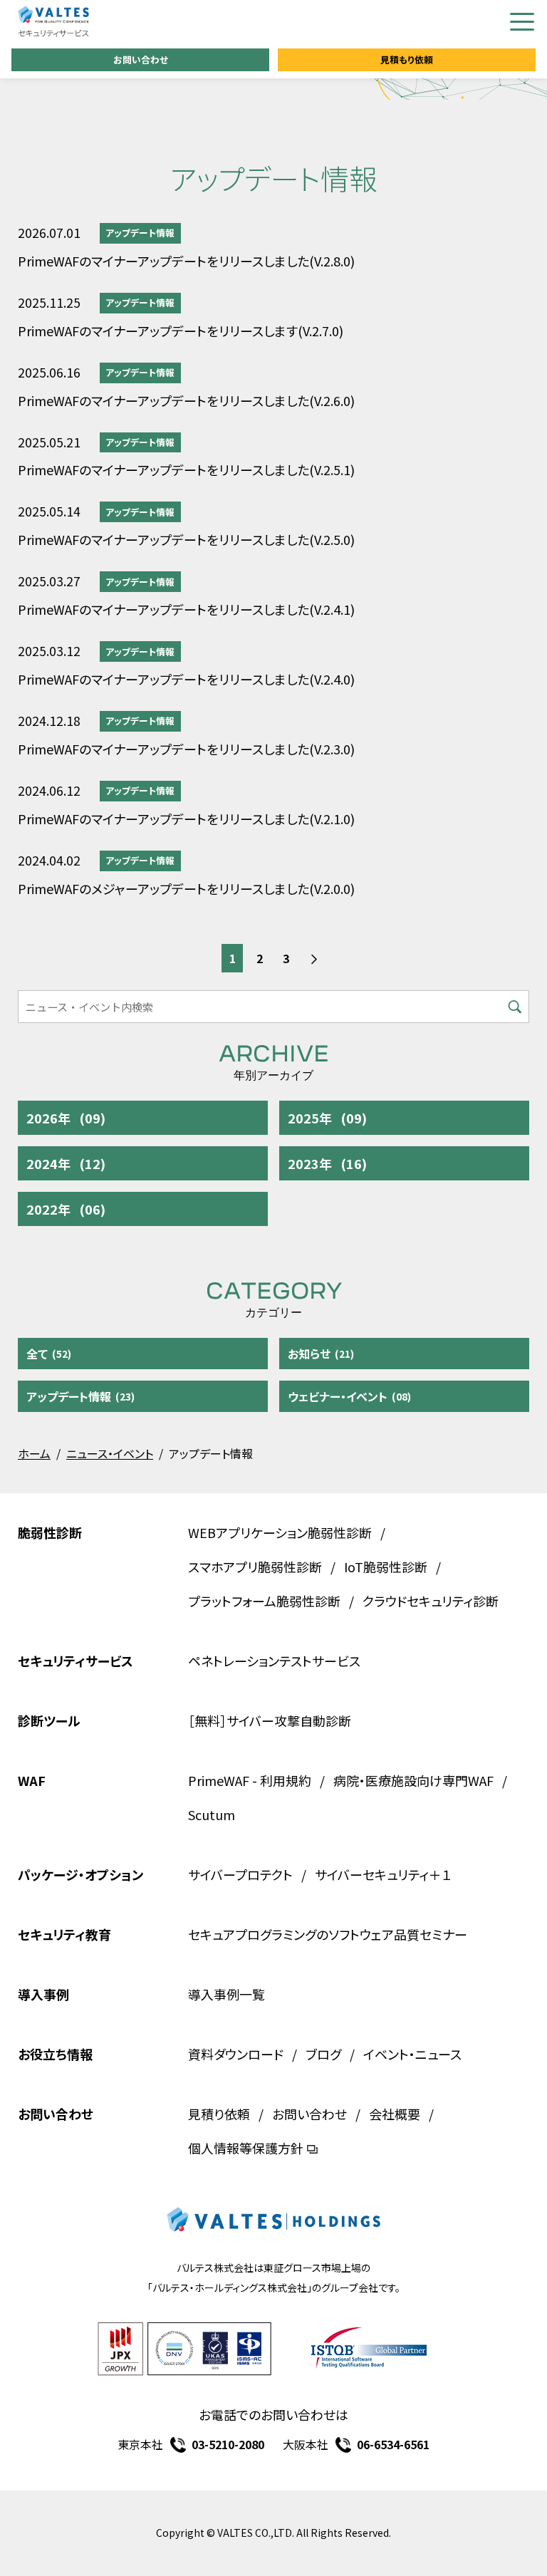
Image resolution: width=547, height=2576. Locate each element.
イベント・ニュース (412, 2054)
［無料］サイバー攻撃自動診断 (270, 1720)
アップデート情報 (140, 233)
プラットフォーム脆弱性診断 (264, 1601)
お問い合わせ (141, 59)
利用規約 (286, 1780)
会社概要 (395, 2114)
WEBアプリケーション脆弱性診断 (280, 1532)
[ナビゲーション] (522, 22)
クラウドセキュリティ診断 (431, 1601)
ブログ (323, 2054)
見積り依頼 (219, 2114)
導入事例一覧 (226, 1994)
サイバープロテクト (240, 1874)
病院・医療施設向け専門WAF (413, 1780)
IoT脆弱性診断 (386, 1567)
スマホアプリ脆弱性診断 (255, 1567)
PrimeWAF (219, 1780)
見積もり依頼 (407, 59)
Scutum (212, 1814)
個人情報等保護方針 (246, 2148)
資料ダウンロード (236, 2054)
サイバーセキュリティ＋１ (383, 1874)
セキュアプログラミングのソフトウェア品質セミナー (328, 1934)
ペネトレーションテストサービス (274, 1661)
